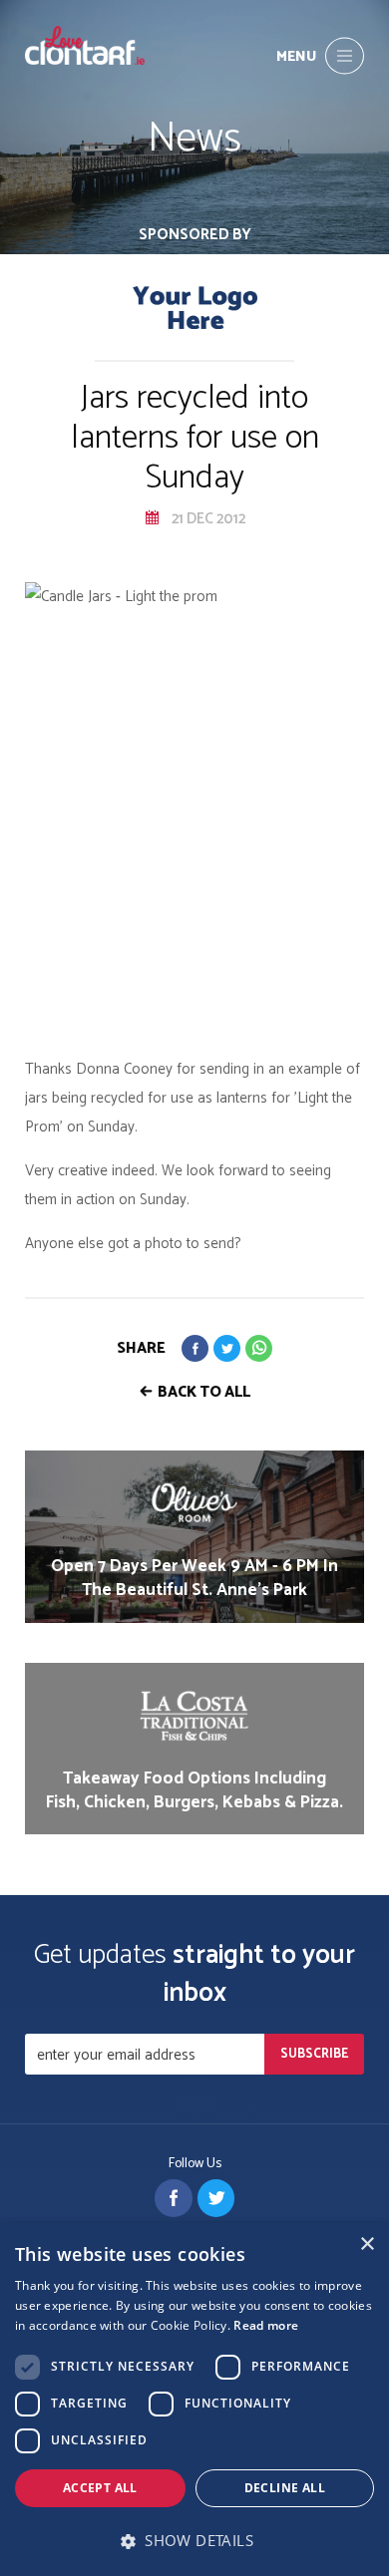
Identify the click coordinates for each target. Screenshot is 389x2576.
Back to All (204, 1392)
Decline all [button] (285, 2488)
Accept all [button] (100, 2488)
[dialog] (194, 2400)
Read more (266, 2325)
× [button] (367, 2245)
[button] (194, 2541)
